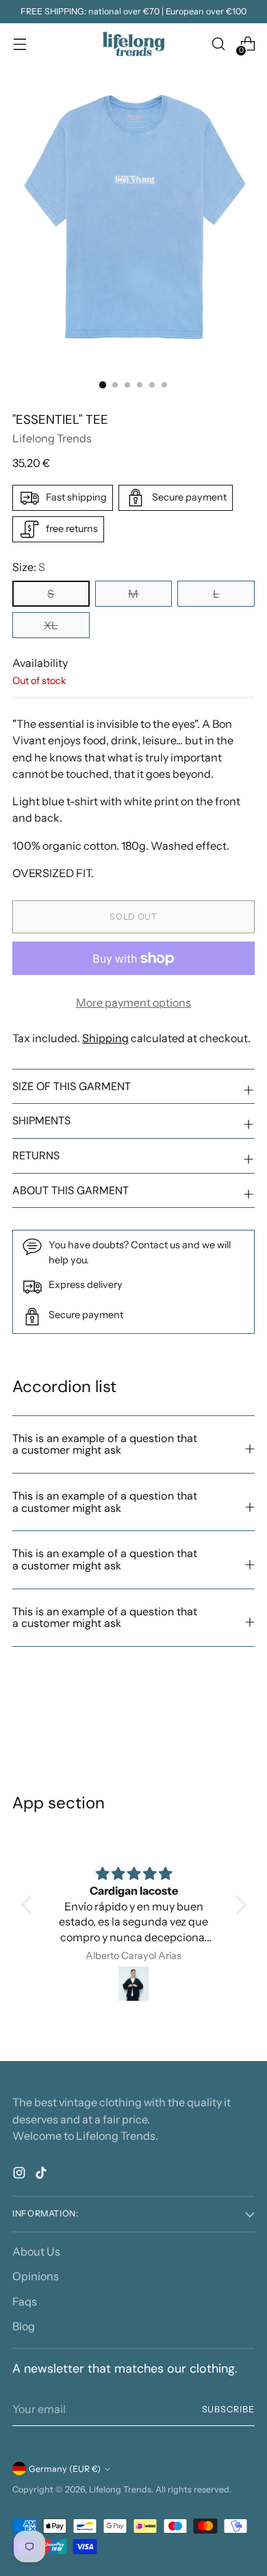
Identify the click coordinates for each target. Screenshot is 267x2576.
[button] (29, 1905)
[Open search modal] (218, 44)
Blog (24, 2326)
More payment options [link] (133, 1002)
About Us (36, 2251)
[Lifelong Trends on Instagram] (21, 2175)
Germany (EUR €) (65, 2469)
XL (51, 625)
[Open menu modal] (20, 44)
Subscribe (228, 2409)
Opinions (36, 2276)
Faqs (25, 2301)
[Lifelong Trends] (133, 44)
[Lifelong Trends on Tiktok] (42, 2175)
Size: (29, 567)
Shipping (105, 1038)
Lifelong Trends (52, 438)
